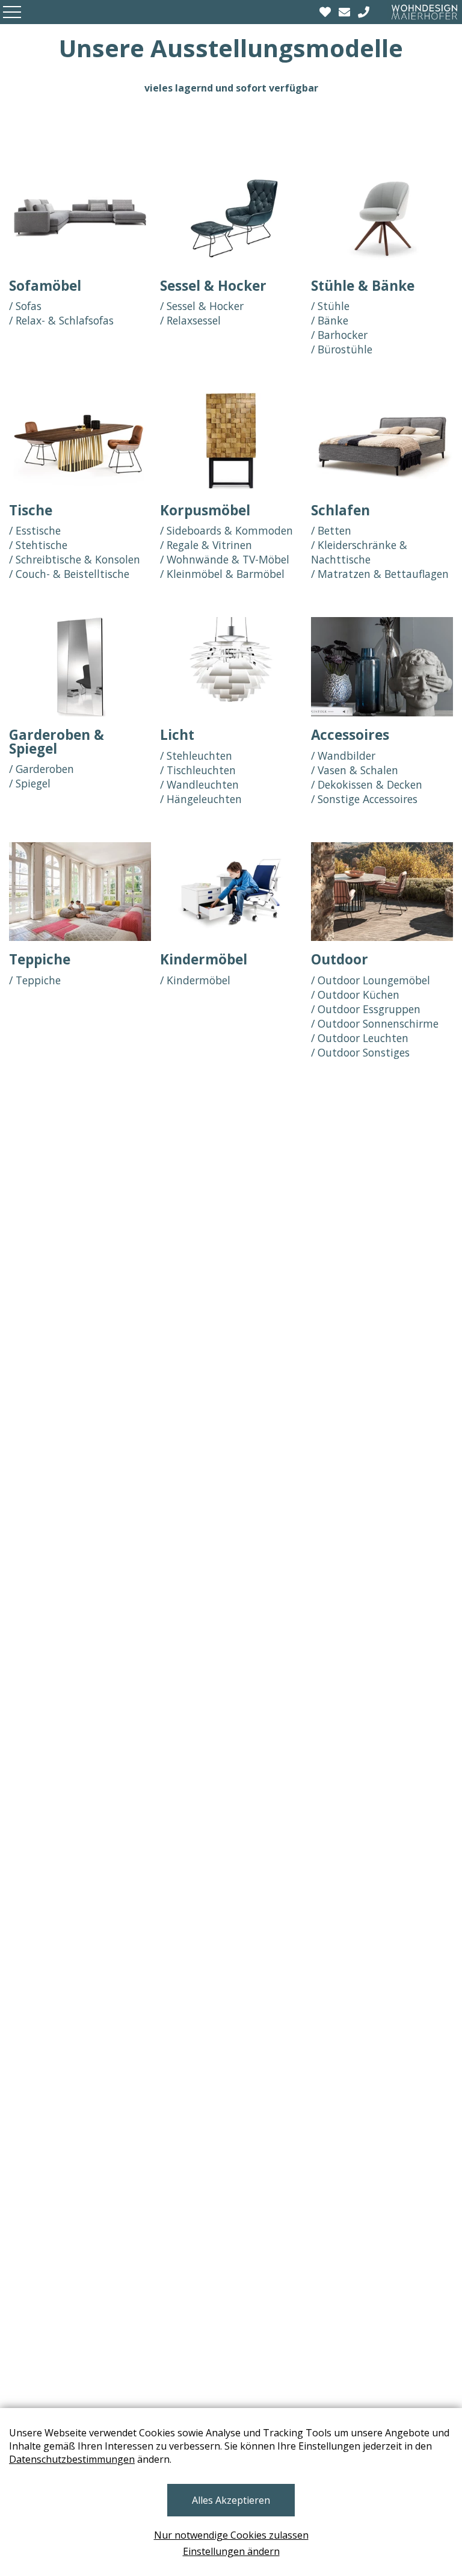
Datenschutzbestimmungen (72, 2459)
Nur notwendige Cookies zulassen (231, 2535)
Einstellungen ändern (231, 2551)
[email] (346, 12)
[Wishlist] (327, 12)
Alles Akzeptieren (231, 2500)
